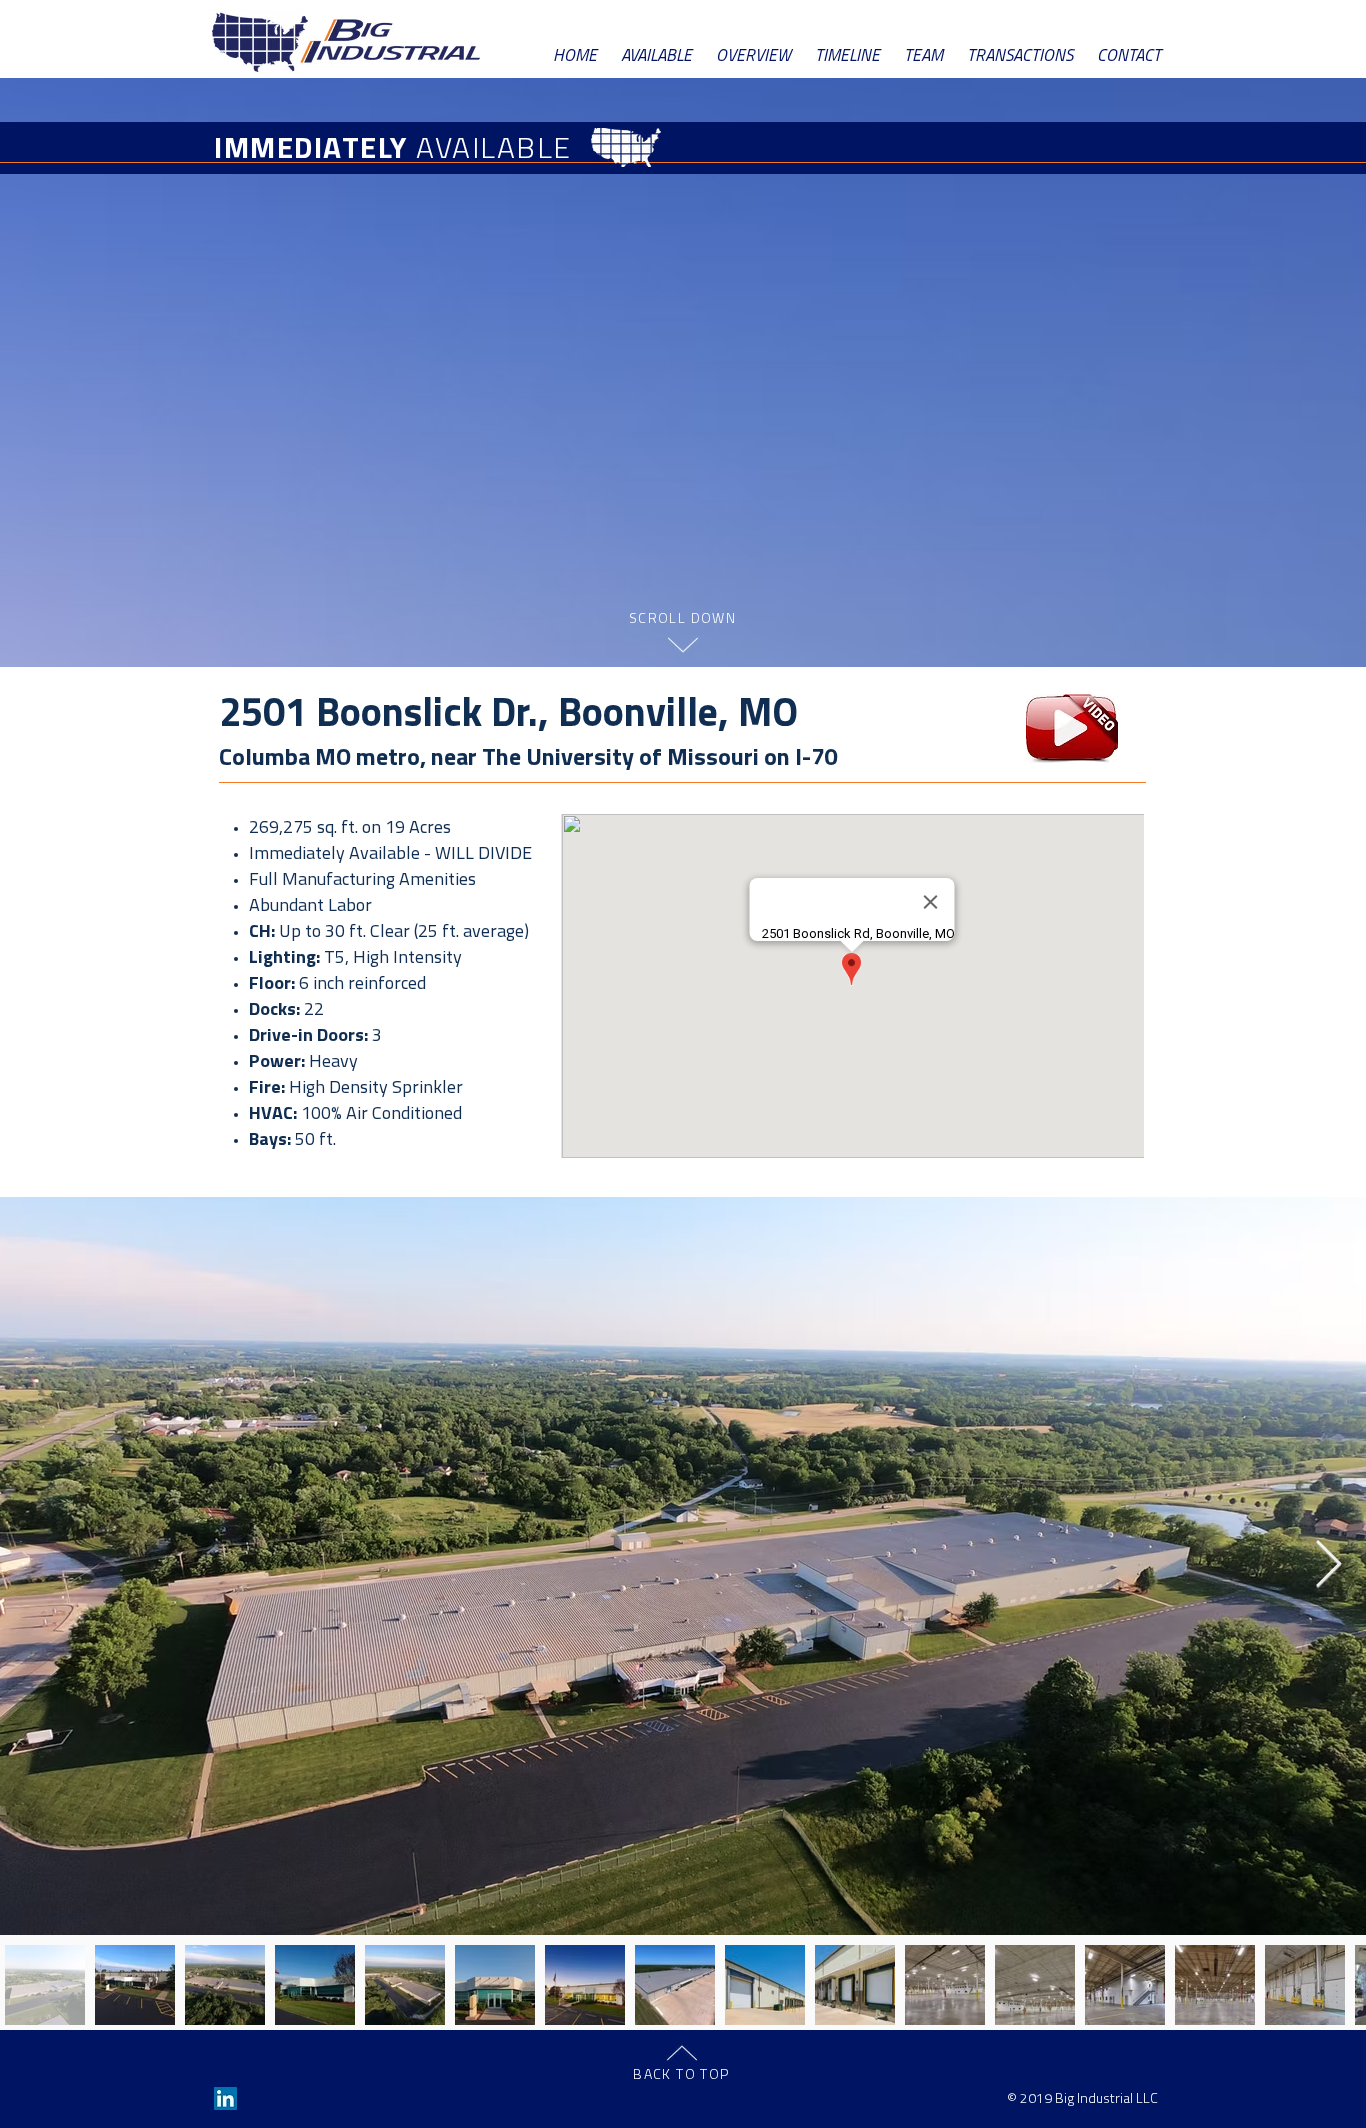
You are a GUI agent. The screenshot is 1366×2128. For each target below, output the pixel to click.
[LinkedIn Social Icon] (225, 2098)
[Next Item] (1328, 1566)
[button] (1072, 728)
